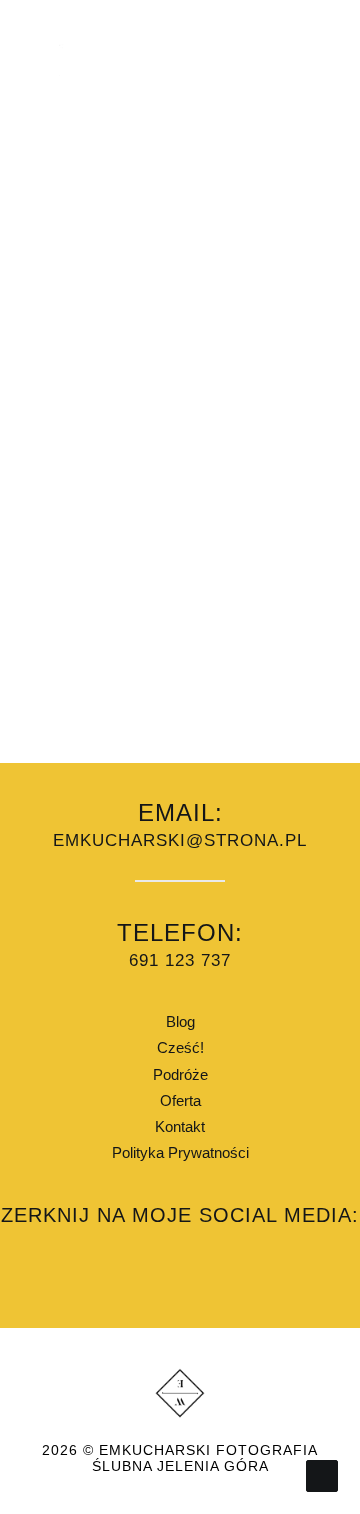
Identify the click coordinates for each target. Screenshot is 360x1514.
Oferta (180, 1100)
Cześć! (180, 1047)
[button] (314, 61)
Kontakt (180, 1126)
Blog (180, 1021)
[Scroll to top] (322, 1474)
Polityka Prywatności (180, 1152)
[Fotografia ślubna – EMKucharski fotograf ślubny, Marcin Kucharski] (61, 61)
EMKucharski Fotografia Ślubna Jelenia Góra (205, 1458)
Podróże (180, 1074)
